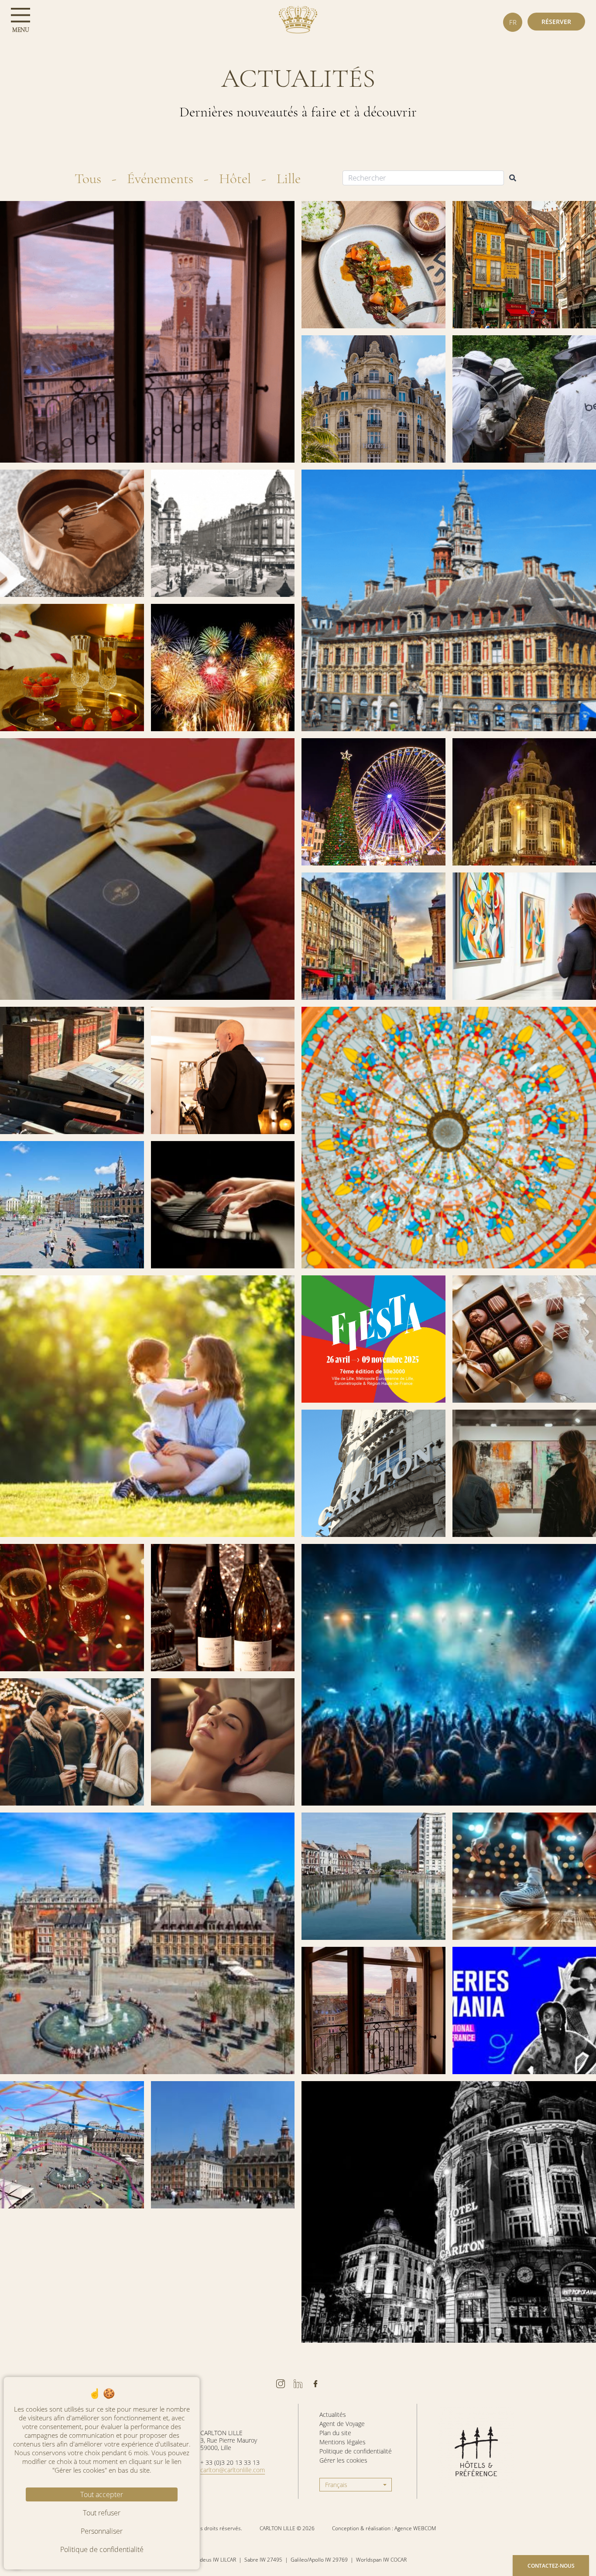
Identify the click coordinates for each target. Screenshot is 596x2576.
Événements (160, 179)
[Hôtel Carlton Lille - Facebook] (315, 2384)
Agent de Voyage (342, 2424)
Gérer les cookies (343, 2460)
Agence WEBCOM (415, 2528)
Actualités (333, 2414)
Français (336, 2485)
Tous (88, 179)
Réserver (556, 22)
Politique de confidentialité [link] (102, 2549)
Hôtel (235, 179)
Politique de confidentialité (356, 2451)
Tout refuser (102, 2513)
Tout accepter (102, 2494)
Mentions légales (343, 2442)
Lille (289, 179)
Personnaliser (102, 2531)
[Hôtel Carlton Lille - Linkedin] (298, 2384)
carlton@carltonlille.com (233, 2470)
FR (513, 22)
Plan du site (335, 2433)
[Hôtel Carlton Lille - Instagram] (281, 2384)
